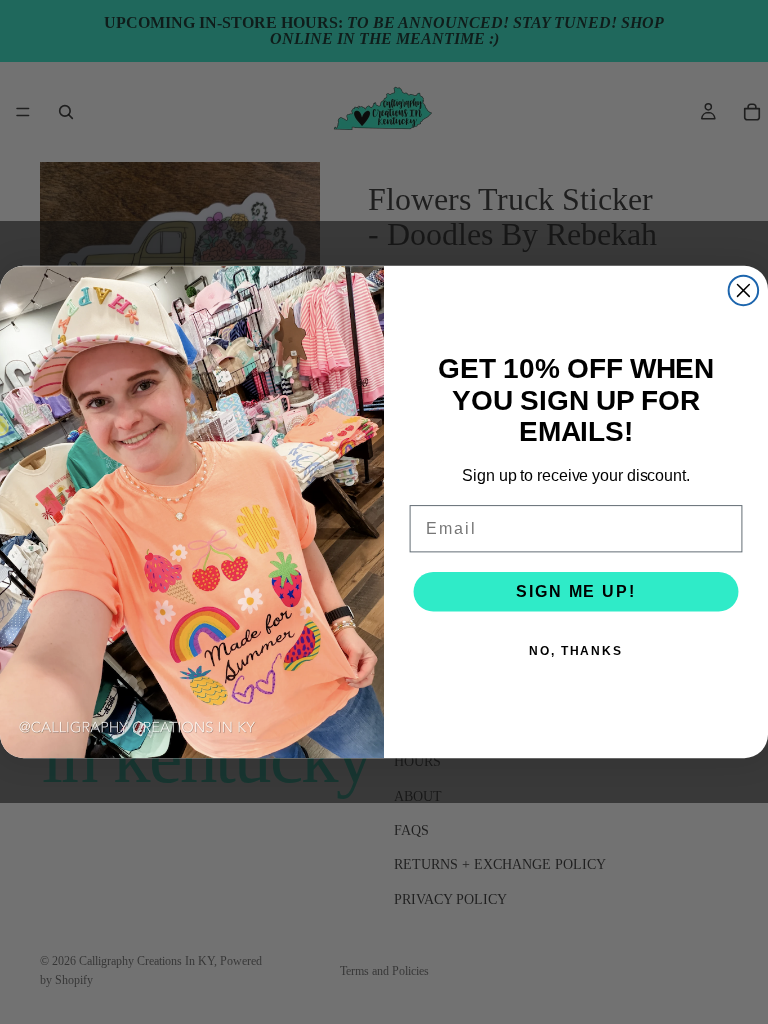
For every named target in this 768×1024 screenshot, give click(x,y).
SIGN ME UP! (575, 591)
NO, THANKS (576, 651)
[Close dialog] (744, 291)
